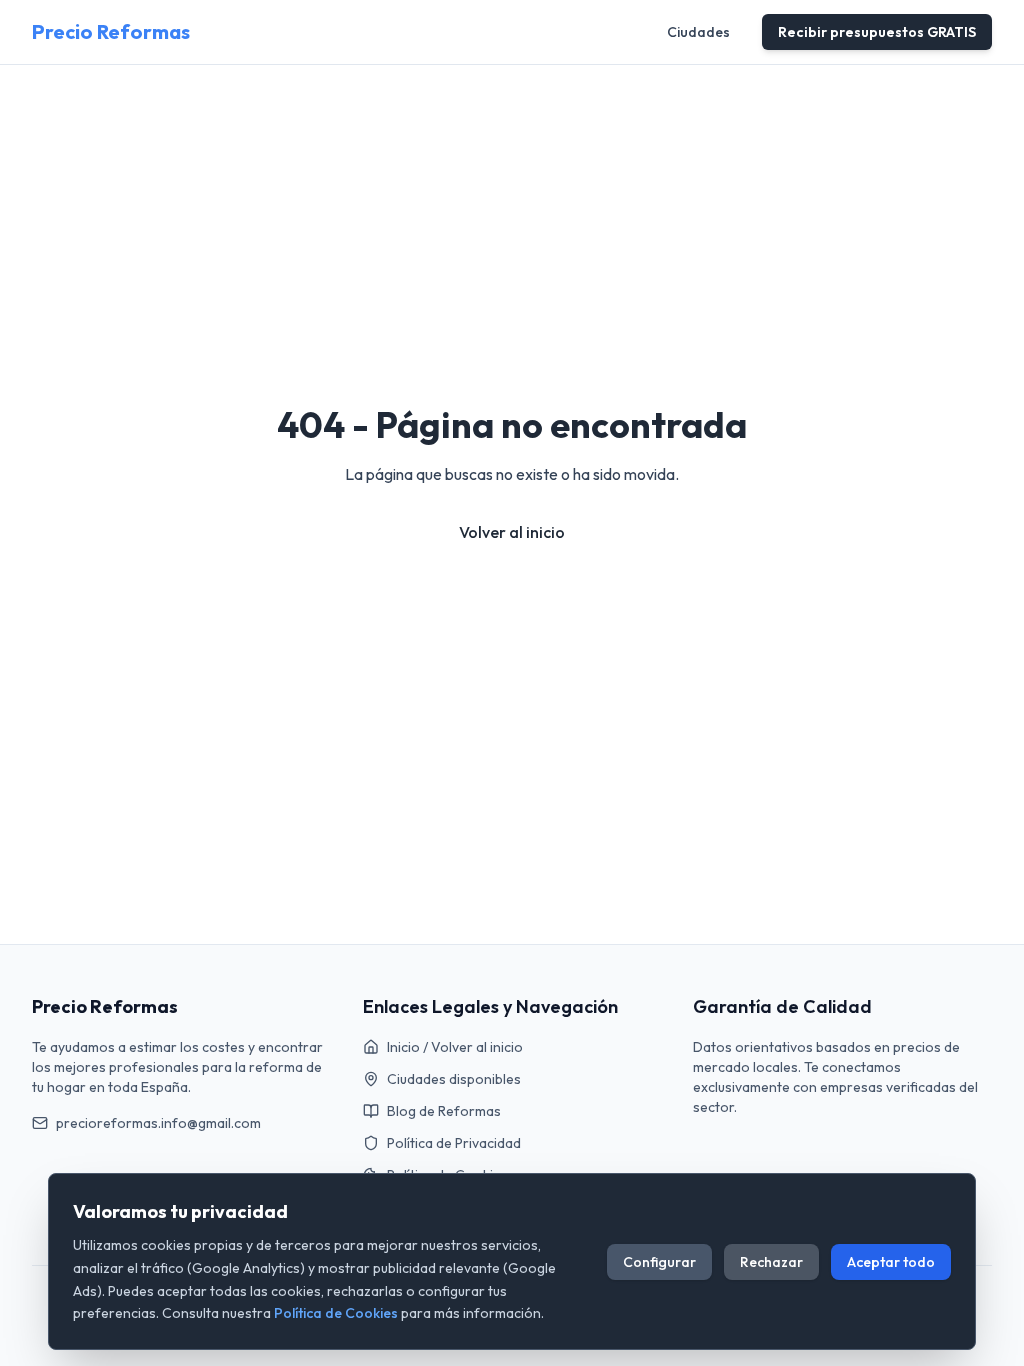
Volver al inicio (512, 532)
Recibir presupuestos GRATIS (877, 32)
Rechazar (771, 1262)
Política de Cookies (336, 1313)
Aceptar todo (891, 1262)
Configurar (659, 1262)
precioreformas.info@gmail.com (158, 1123)
